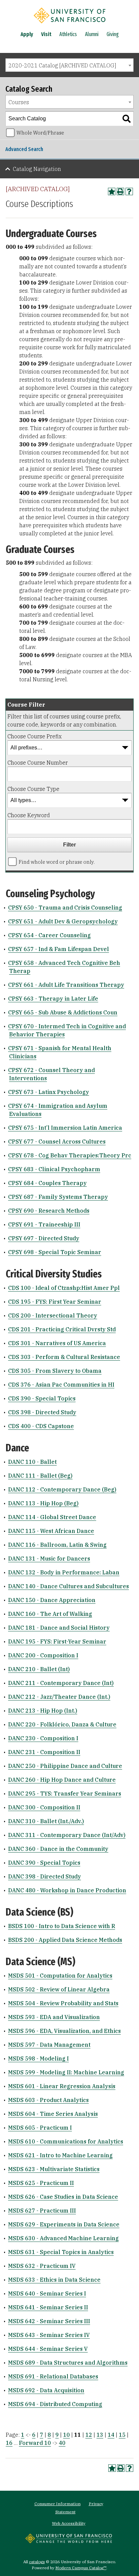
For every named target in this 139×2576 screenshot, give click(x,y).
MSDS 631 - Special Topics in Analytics (61, 2252)
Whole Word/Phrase (40, 133)
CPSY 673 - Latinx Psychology (49, 1092)
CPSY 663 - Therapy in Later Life (53, 999)
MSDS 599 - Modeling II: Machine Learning (66, 2072)
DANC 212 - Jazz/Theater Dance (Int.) (59, 1697)
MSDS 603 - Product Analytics (48, 2100)
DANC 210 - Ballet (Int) (39, 1669)
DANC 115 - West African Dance (51, 1531)
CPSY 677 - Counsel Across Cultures (57, 1142)
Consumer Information (58, 2504)
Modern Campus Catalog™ (81, 2568)
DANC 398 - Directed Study (45, 1876)
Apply (27, 34)
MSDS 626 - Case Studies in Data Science (63, 2197)
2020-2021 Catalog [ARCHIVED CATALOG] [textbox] (62, 65)
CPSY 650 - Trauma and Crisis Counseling (65, 908)
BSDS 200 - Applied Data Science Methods (65, 1940)
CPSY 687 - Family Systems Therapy (58, 1197)
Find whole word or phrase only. (57, 862)
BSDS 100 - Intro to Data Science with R (62, 1926)
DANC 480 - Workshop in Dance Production (67, 1890)
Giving (113, 34)
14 (111, 2435)
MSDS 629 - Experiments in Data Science (64, 2224)
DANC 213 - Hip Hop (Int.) (43, 1711)
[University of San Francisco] (69, 25)
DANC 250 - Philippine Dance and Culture (65, 1766)
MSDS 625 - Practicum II (41, 2183)
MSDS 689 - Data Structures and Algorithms (68, 2363)
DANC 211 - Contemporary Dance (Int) (61, 1683)
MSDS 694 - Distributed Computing (55, 2404)
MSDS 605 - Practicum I (40, 2128)
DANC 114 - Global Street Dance (52, 1517)
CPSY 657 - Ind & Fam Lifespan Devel (59, 949)
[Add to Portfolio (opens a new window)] (112, 191)
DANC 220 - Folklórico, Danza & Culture (62, 1724)
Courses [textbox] (19, 102)
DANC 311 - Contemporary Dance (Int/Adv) (67, 1835)
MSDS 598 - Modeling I (38, 2059)
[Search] (127, 119)
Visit (46, 34)
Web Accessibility (69, 2523)
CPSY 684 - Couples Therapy (47, 1183)
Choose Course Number (38, 763)
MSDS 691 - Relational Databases (53, 2376)
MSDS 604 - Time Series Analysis (53, 2114)
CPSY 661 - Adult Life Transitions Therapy (66, 985)
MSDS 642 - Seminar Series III (49, 2321)
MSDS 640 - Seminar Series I (47, 2293)
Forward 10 (35, 2443)
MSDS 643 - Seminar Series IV (49, 2335)
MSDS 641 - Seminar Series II (48, 2307)
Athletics (68, 34)
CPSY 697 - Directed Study (44, 1238)
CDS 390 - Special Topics (42, 1398)
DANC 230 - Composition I (43, 1738)
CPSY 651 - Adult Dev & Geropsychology (63, 921)
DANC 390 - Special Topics (44, 1863)
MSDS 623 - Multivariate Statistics (54, 2169)
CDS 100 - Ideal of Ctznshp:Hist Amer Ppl (64, 1288)
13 (100, 2435)
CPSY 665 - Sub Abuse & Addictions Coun (63, 1012)
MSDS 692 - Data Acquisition (46, 2390)
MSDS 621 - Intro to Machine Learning (60, 2155)
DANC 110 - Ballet (32, 1462)
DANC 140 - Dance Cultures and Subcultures (68, 1586)
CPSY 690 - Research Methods (49, 1211)
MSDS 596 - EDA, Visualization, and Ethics (64, 2031)
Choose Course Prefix (35, 736)
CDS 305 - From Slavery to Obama (55, 1371)
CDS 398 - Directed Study (42, 1412)
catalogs (37, 2562)
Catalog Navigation (37, 169)
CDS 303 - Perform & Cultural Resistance (64, 1357)
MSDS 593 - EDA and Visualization (54, 2017)
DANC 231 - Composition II (44, 1752)
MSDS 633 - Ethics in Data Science (54, 2280)
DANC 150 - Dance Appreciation (52, 1600)
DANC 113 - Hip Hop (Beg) (43, 1503)
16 (9, 2443)
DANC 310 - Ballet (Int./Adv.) (46, 1821)
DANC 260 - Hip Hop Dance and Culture (62, 1780)
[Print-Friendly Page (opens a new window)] (120, 191)
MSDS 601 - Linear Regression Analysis (62, 2086)
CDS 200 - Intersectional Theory (53, 1315)
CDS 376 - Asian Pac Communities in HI (61, 1385)
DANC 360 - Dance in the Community (58, 1849)
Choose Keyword (29, 815)
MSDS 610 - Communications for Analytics (66, 2141)
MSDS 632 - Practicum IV (42, 2266)
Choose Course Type (33, 789)
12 (89, 2435)
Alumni (92, 34)
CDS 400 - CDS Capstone (41, 1426)
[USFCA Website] (69, 2541)
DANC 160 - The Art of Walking (50, 1614)
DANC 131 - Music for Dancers (49, 1559)
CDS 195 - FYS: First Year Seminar (55, 1302)
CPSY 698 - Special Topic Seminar (55, 1252)
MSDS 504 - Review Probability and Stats (63, 2003)
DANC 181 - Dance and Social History (59, 1628)
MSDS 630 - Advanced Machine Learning (63, 2238)
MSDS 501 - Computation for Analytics (60, 1976)
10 (66, 2435)
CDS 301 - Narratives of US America (57, 1343)
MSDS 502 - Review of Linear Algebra (59, 1989)
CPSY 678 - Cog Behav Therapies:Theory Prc (70, 1155)
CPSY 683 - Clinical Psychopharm (54, 1169)
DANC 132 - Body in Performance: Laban (64, 1572)
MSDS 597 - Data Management (49, 2045)
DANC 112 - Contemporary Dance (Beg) (62, 1489)
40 (62, 2443)
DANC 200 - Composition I (43, 1655)
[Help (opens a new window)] (129, 191)
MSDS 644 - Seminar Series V (48, 2349)
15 (122, 2435)
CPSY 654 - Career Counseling (49, 935)
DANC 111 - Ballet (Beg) (40, 1476)
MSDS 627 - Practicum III (42, 2211)
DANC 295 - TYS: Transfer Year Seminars (65, 1794)
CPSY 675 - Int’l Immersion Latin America (65, 1128)
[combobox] (69, 65)
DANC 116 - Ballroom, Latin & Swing (57, 1545)
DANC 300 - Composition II (44, 1807)
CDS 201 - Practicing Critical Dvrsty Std (62, 1329)
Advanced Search (24, 149)
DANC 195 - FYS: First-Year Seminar (57, 1641)
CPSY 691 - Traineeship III (44, 1224)
